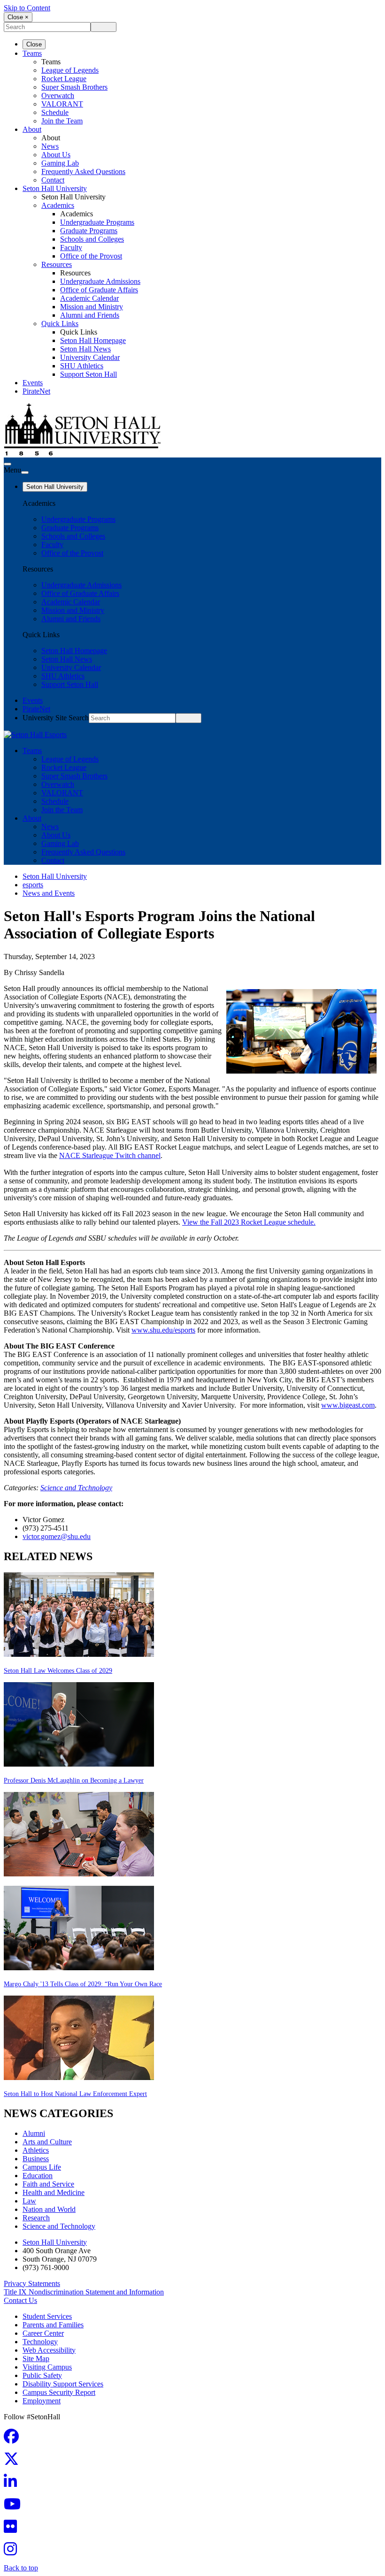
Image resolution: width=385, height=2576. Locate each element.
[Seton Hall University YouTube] (15, 2507)
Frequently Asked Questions (83, 171)
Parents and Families (53, 2325)
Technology (40, 2342)
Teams (32, 53)
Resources (57, 264)
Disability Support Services (63, 2384)
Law (29, 2201)
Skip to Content (27, 8)
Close (34, 44)
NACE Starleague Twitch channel (110, 1155)
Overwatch (58, 95)
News (50, 146)
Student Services (47, 2316)
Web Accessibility (49, 2350)
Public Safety (42, 2375)
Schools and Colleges (92, 239)
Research (36, 2218)
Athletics (36, 2150)
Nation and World (49, 2209)
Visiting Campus (47, 2367)
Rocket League (64, 79)
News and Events (49, 893)
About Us (56, 155)
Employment (42, 2401)
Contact (53, 180)
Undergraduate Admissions (100, 281)
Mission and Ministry (92, 307)
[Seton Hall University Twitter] (14, 2462)
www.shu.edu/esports (163, 1330)
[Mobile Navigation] (25, 473)
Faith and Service (48, 2184)
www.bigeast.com (348, 1405)
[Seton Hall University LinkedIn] (13, 2484)
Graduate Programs (89, 231)
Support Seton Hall (89, 374)
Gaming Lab (60, 163)
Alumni (34, 2133)
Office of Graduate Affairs (99, 290)
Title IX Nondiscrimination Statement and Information (84, 2292)
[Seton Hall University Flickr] (13, 2529)
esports (33, 885)
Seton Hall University (55, 188)
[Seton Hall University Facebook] (14, 2439)
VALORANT (62, 104)
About (32, 129)
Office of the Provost (91, 256)
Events (33, 383)
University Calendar (90, 357)
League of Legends (70, 70)
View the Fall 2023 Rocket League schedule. (249, 1222)
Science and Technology (76, 1488)
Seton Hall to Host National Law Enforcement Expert (75, 2094)
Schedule (55, 112)
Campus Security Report (59, 2392)
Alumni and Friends (90, 315)
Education (38, 2176)
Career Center (43, 2333)
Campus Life (42, 2167)
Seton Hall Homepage (93, 340)
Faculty (71, 248)
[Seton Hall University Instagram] (13, 2552)
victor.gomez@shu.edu (57, 1536)
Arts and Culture (47, 2142)
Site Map (36, 2359)
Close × (18, 17)
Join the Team (62, 121)
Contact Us (20, 2300)
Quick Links (60, 324)
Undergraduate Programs (97, 222)
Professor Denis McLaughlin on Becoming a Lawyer (74, 1780)
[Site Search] (8, 464)
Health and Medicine (54, 2192)
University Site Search (56, 718)
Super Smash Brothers (74, 87)
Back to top (21, 2568)
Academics (58, 205)
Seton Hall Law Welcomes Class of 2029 (58, 1671)
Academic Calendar (89, 298)
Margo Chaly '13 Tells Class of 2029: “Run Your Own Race (83, 1984)
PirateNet (36, 391)
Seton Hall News (85, 349)
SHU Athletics (82, 366)
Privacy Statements (32, 2283)
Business (36, 2159)
